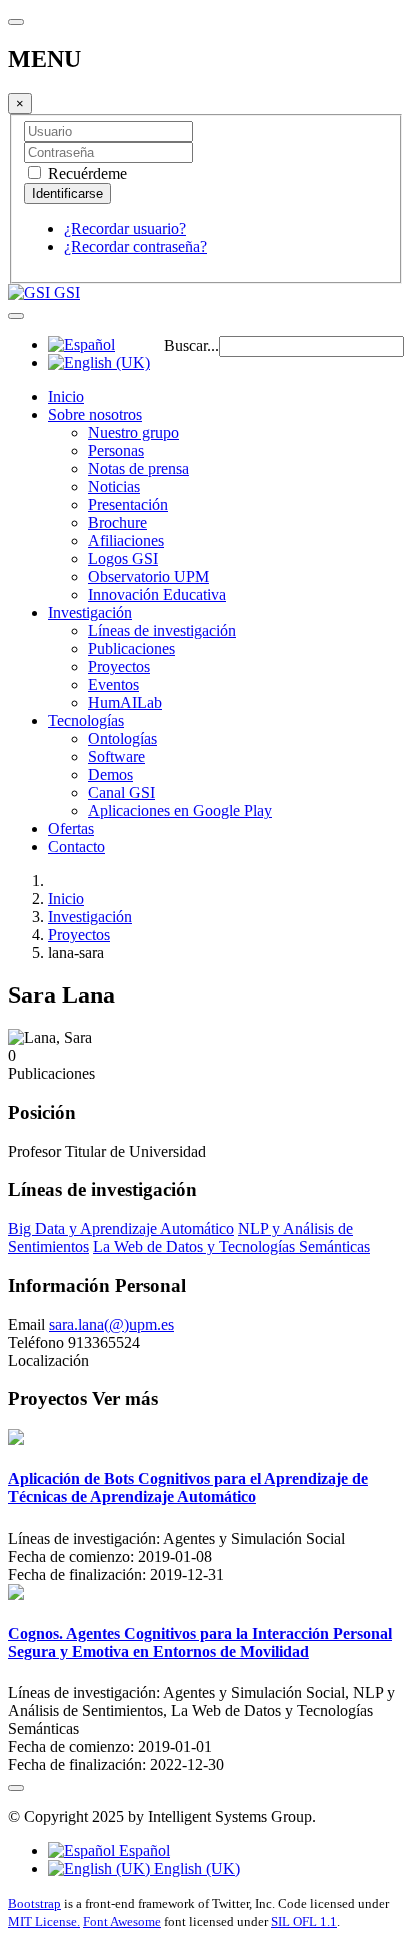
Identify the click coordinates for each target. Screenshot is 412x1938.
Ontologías (122, 738)
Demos (110, 774)
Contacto (76, 846)
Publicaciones (131, 648)
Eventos (113, 684)
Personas (116, 450)
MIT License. (44, 1921)
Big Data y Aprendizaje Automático (121, 1228)
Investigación (90, 612)
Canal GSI (121, 792)
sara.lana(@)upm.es (111, 1324)
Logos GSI (123, 558)
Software (116, 756)
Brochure (117, 522)
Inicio (66, 396)
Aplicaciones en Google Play (180, 810)
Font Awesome (122, 1921)
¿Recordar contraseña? (135, 246)
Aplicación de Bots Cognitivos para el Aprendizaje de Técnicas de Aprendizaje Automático (188, 1487)
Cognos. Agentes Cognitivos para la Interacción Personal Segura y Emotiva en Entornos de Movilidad (200, 1642)
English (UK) (195, 1868)
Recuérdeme (85, 173)
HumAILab (125, 702)
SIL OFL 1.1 (304, 1921)
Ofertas (71, 828)
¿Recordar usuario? (125, 228)
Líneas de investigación (162, 630)
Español (142, 1850)
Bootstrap (34, 1903)
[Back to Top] (16, 1788)
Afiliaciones (126, 540)
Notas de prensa (138, 468)
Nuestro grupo (133, 432)
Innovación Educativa (157, 594)
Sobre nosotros (95, 414)
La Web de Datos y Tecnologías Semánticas (231, 1246)
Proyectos (119, 666)
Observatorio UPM (148, 576)
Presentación (128, 504)
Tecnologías (86, 720)
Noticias (114, 486)
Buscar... (191, 345)
